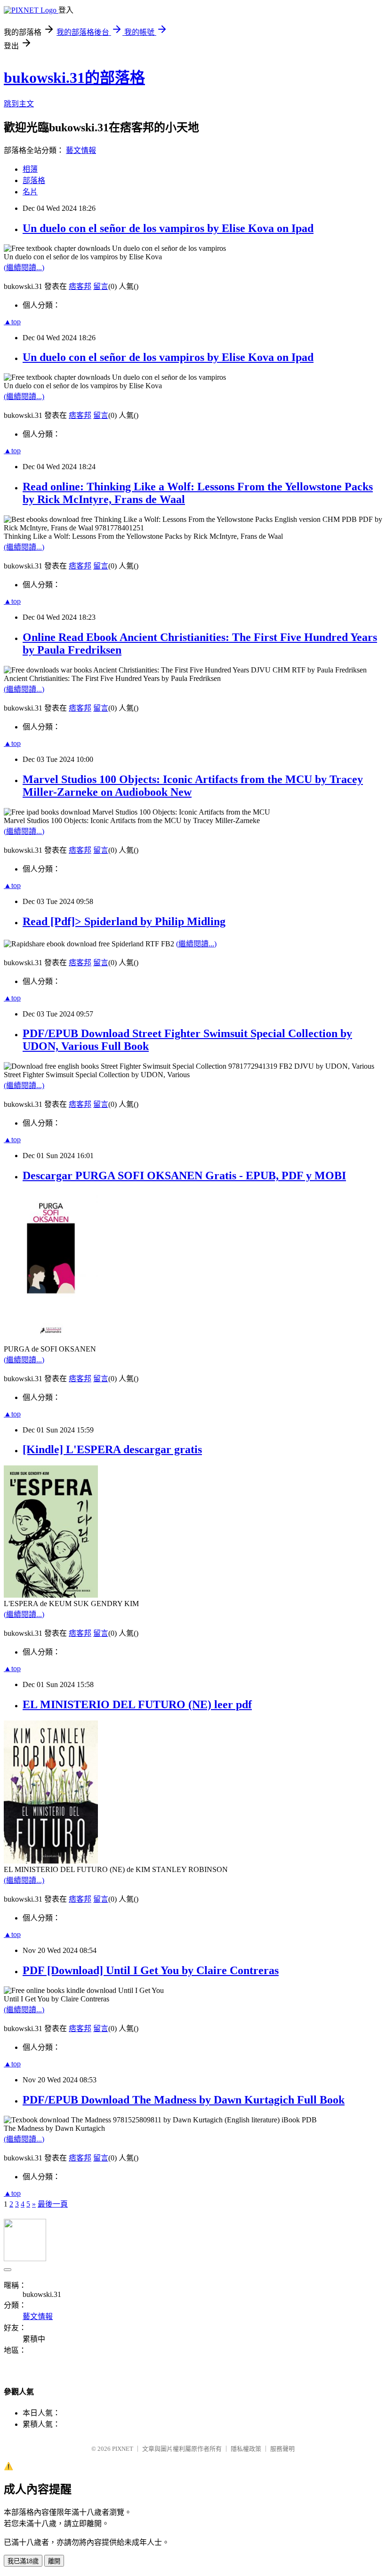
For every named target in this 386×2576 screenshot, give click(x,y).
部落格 (34, 180)
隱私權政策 (246, 2449)
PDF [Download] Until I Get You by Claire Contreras (151, 1970)
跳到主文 (19, 104)
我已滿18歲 (23, 2561)
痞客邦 (80, 286)
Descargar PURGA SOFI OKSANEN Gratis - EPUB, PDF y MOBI (184, 1176)
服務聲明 (282, 2449)
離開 (54, 2561)
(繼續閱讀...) (24, 268)
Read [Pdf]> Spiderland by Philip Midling (124, 921)
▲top (12, 322)
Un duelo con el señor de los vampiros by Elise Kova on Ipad (168, 228)
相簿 (30, 169)
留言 (101, 286)
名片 (30, 192)
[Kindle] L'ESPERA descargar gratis (112, 1449)
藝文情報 (81, 150)
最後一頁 (53, 2204)
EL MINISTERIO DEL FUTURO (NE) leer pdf (137, 1704)
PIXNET (123, 2449)
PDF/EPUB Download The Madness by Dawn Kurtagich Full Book (184, 2100)
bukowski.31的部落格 (74, 78)
